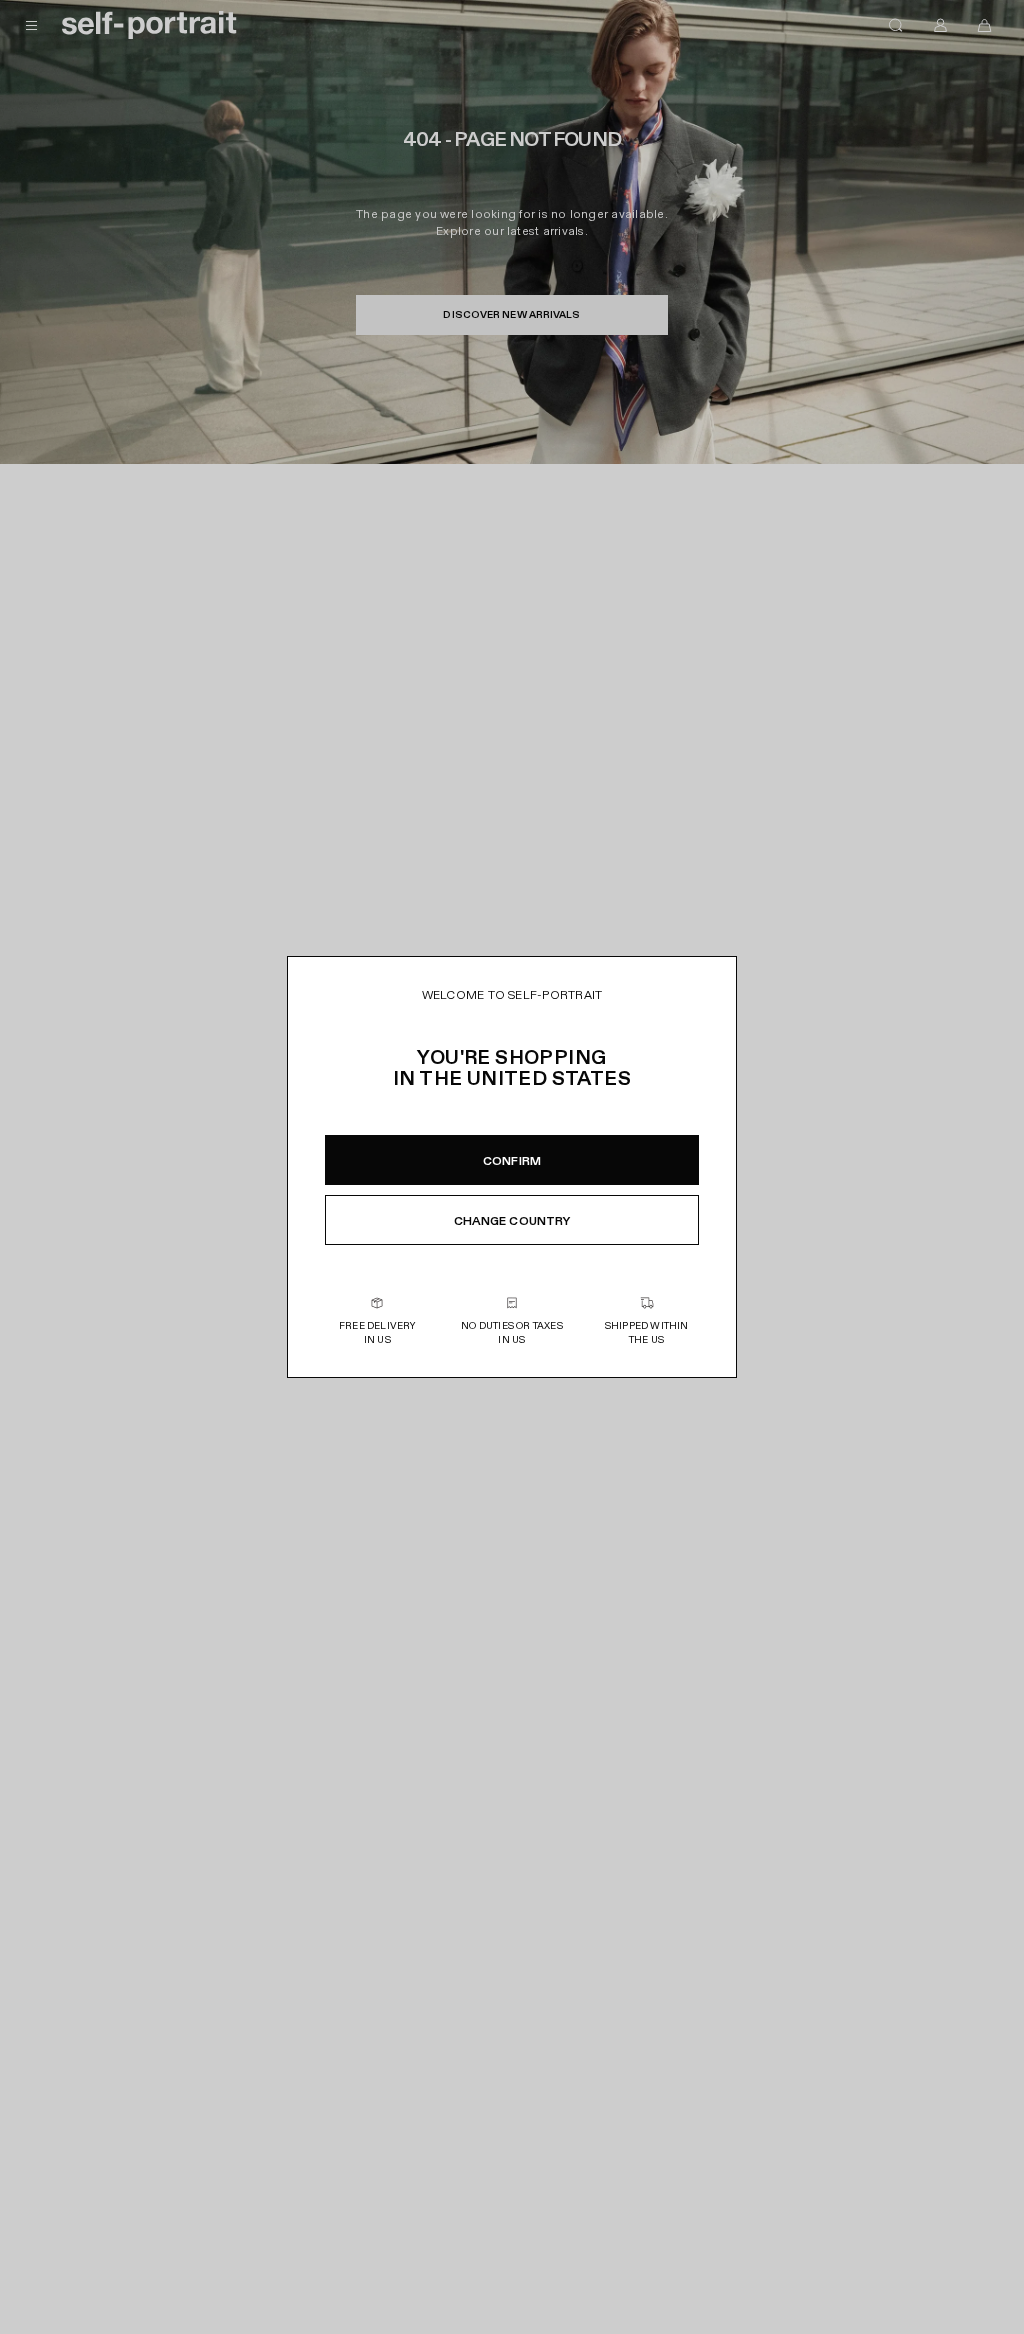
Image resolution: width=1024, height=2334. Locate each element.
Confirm (512, 1161)
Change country (512, 1221)
